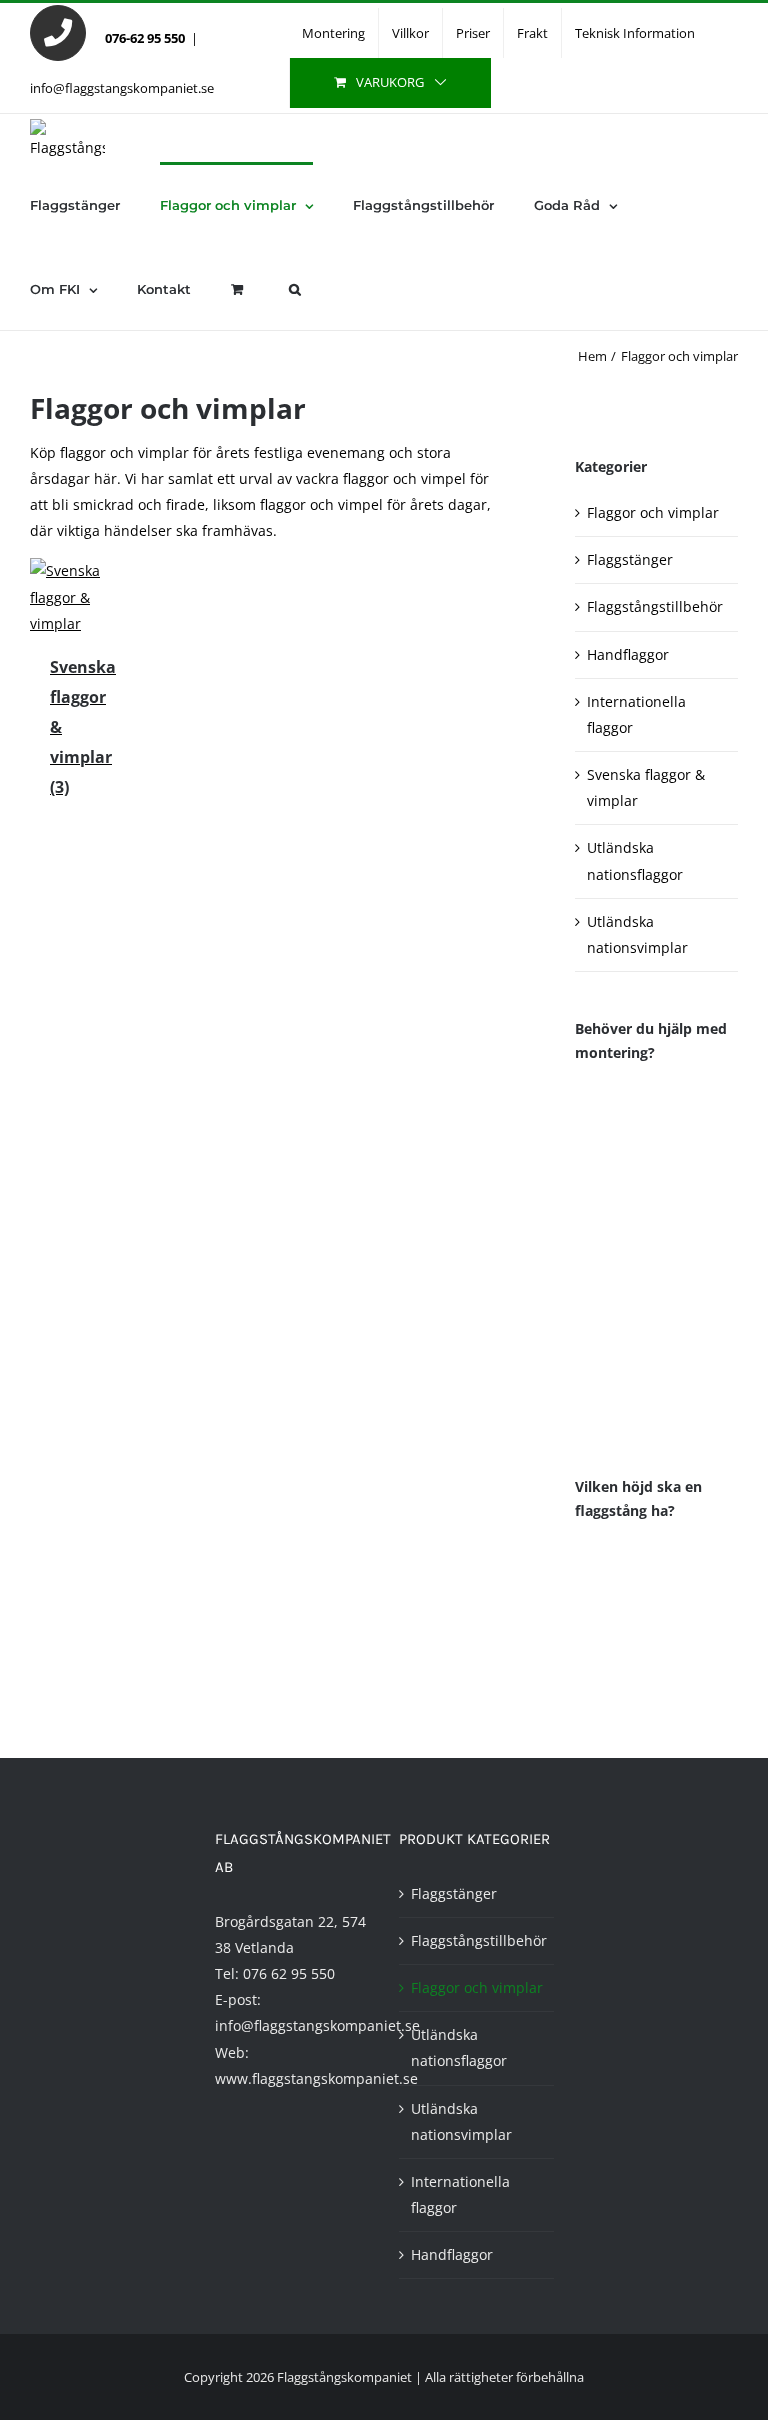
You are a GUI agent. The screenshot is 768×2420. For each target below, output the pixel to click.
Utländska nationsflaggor (459, 2047)
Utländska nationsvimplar (461, 2121)
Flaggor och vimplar (653, 512)
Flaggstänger (630, 559)
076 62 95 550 (289, 1973)
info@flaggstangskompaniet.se (122, 88)
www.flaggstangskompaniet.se (316, 2078)
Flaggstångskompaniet (344, 2377)
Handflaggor (628, 654)
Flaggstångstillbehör (655, 606)
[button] (295, 288)
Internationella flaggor (460, 2194)
